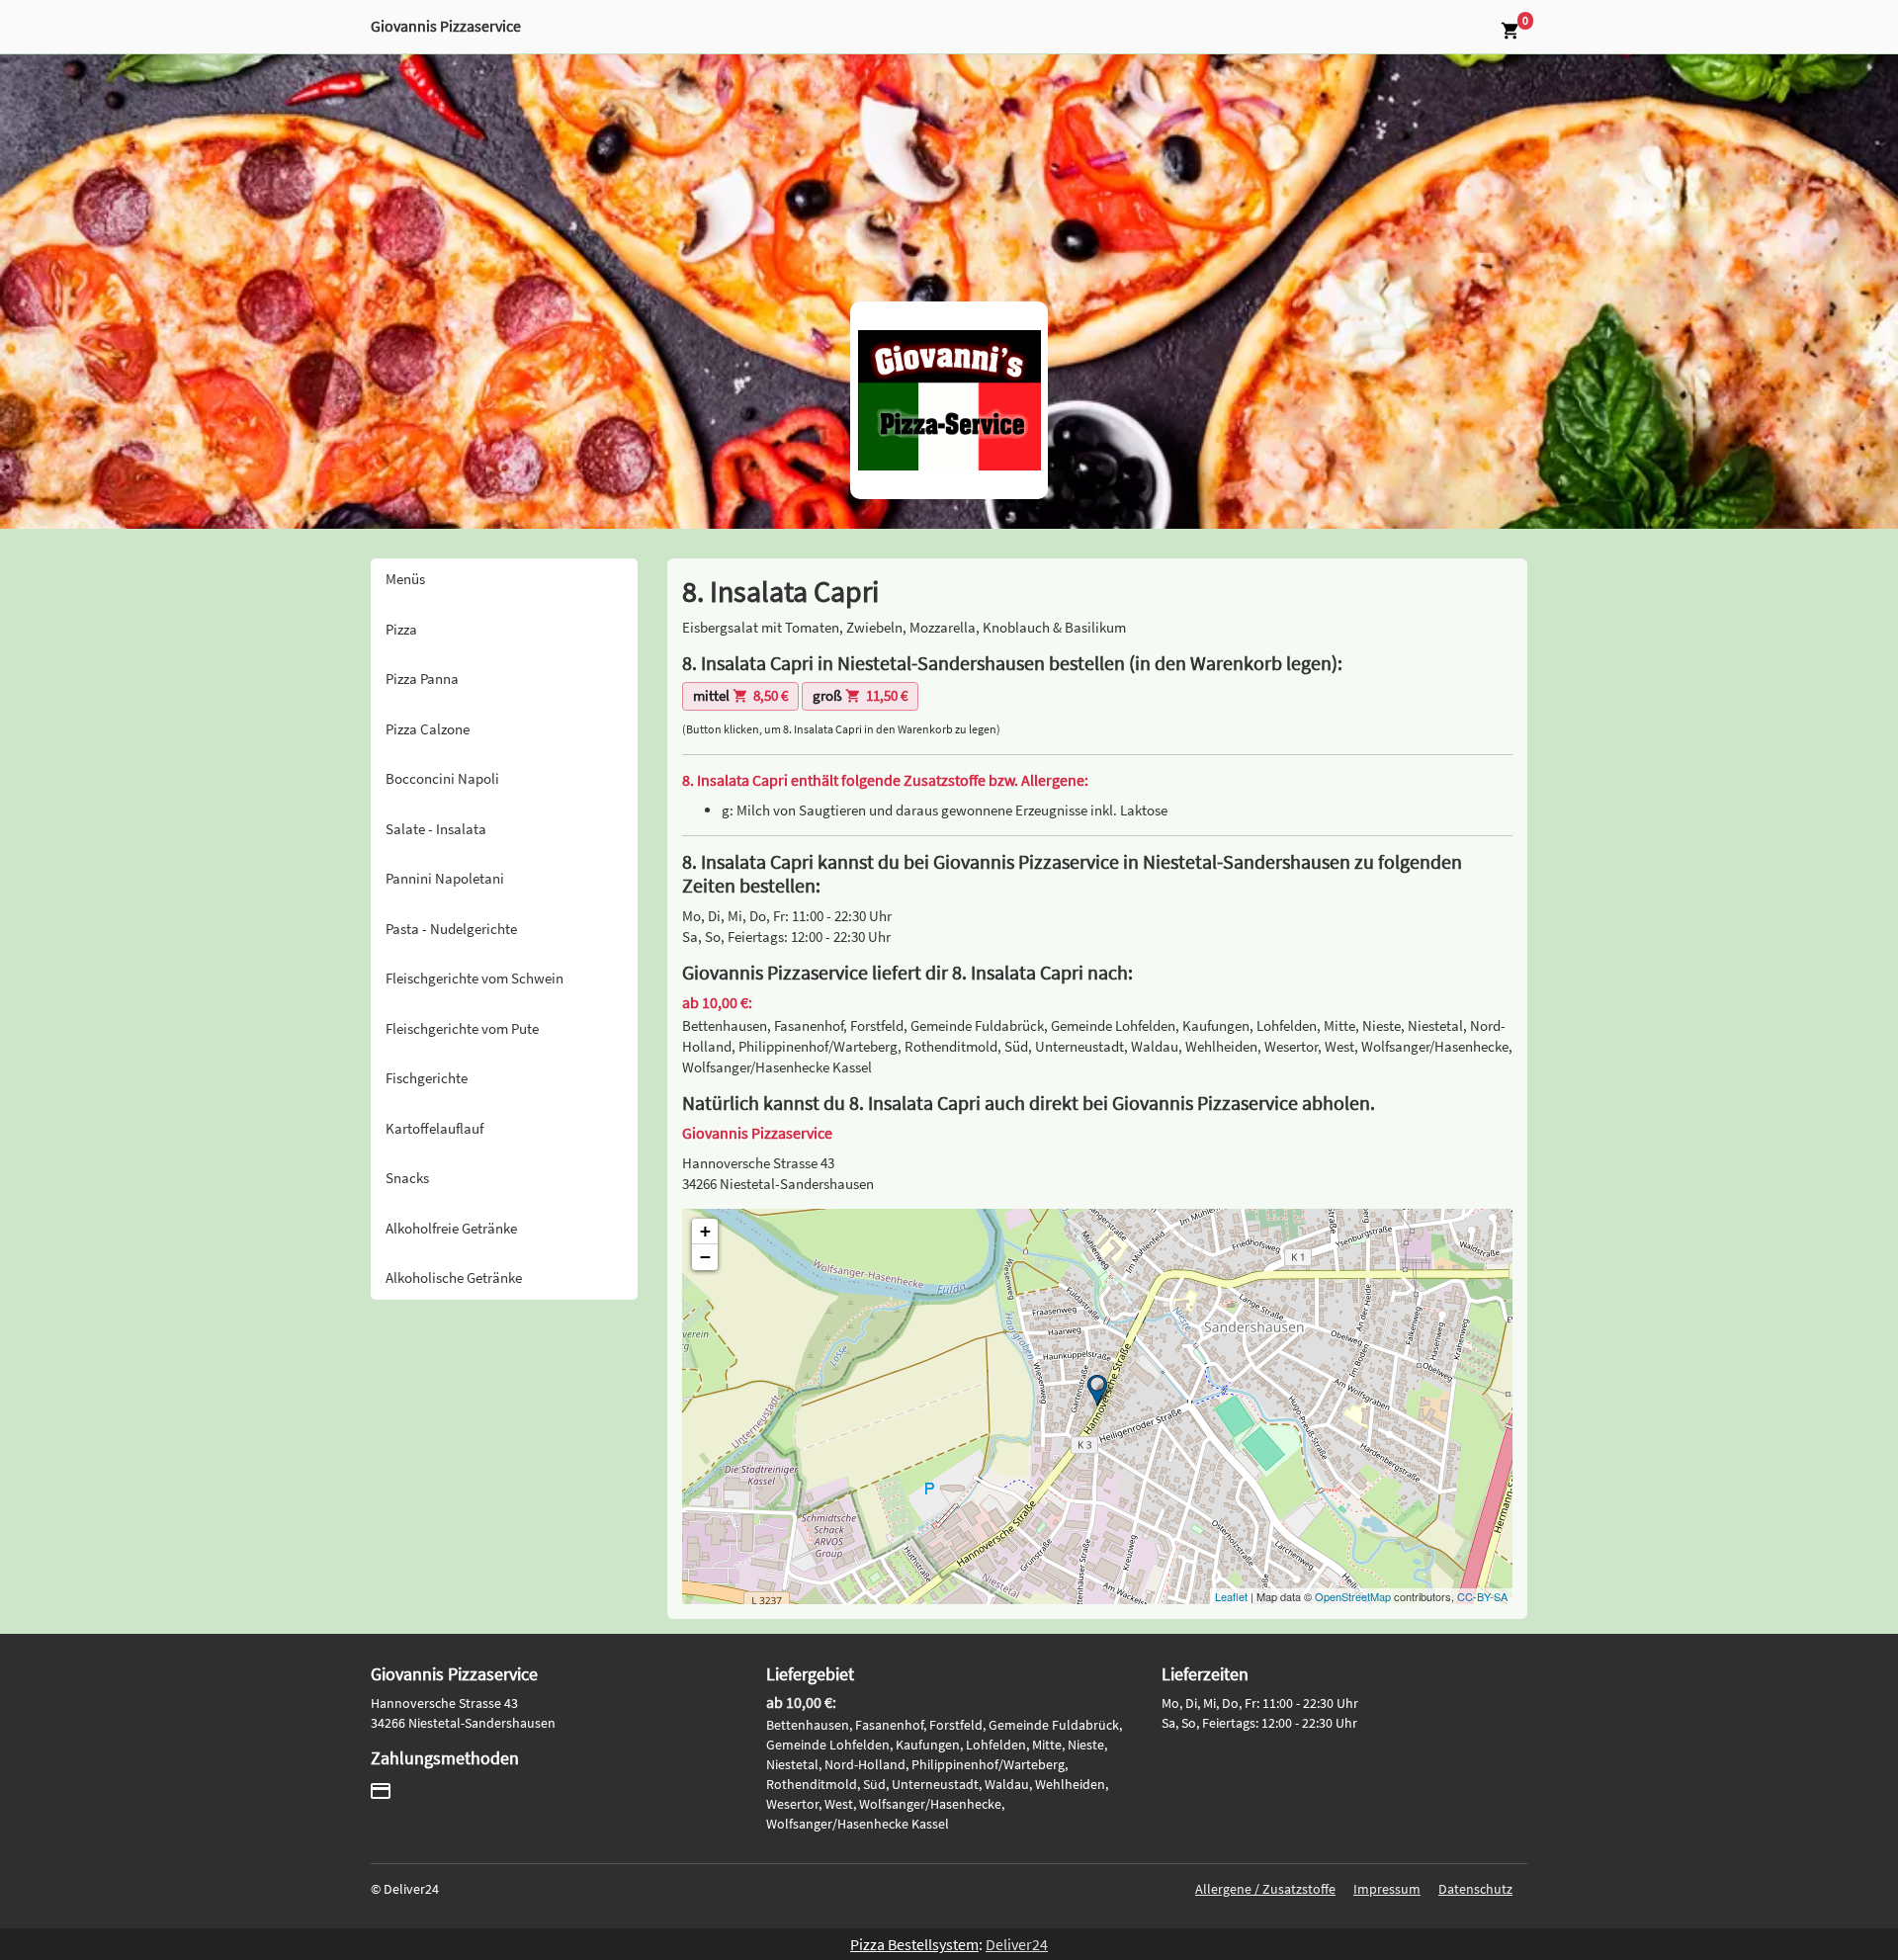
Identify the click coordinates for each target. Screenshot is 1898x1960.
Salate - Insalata (436, 829)
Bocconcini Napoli (442, 778)
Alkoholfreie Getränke (451, 1228)
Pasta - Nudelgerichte (451, 929)
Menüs (405, 579)
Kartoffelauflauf (434, 1128)
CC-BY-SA (1482, 1596)
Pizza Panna (422, 679)
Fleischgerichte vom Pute (462, 1028)
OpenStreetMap (1353, 1596)
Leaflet (1231, 1596)
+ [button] (705, 1231)
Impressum (1387, 1889)
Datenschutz (1475, 1889)
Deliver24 (1017, 1944)
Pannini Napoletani (445, 878)
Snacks (407, 1178)
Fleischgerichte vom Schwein (474, 978)
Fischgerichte (427, 1078)
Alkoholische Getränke (454, 1278)
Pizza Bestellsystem (914, 1944)
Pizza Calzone (428, 729)
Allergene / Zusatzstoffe (1265, 1889)
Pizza (401, 629)
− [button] (705, 1257)
